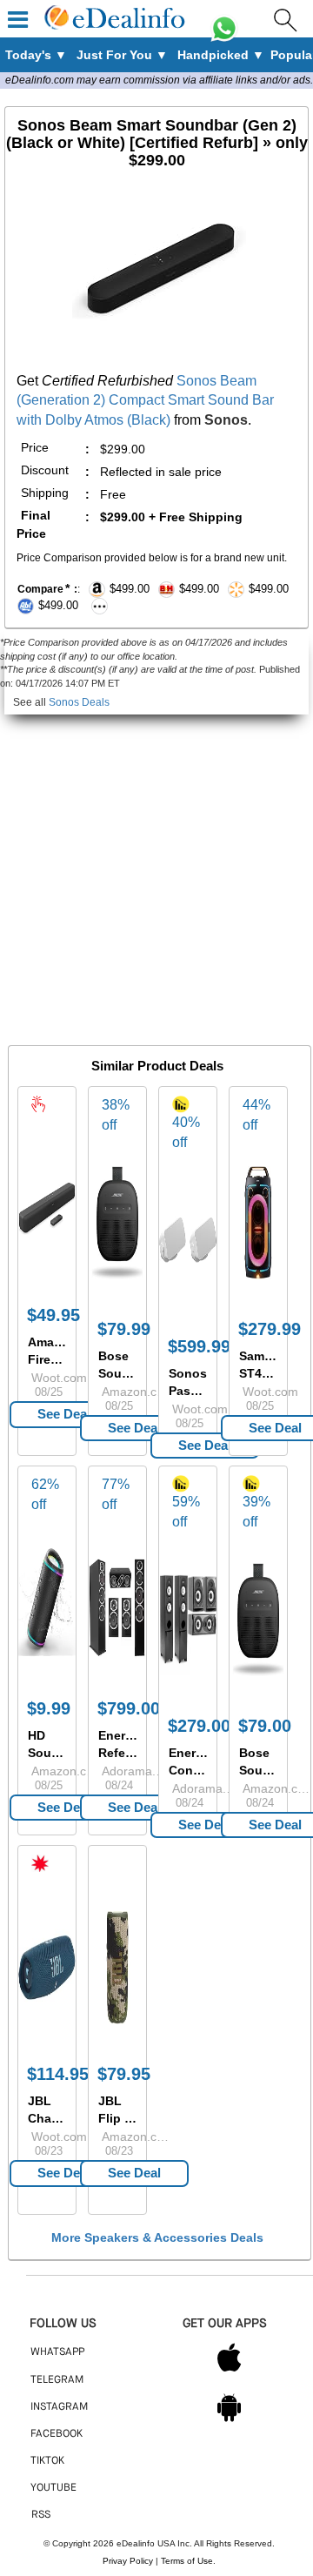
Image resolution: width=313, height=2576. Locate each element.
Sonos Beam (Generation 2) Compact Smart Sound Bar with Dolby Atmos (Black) (145, 401)
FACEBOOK (57, 2434)
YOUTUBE (53, 2488)
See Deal (64, 1414)
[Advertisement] (156, 871)
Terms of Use (187, 2561)
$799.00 (129, 1708)
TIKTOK (47, 2461)
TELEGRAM (57, 2380)
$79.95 (124, 2074)
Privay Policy (128, 2561)
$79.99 (124, 1329)
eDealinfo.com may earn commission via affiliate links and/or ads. (159, 80)
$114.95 (58, 2074)
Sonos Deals (79, 702)
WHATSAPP (57, 2352)
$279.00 (199, 1726)
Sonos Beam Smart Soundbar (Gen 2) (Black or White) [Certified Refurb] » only (157, 143)
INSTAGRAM (59, 2407)
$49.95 (53, 1315)
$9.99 (49, 1708)
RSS (41, 2515)
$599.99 (199, 1346)
